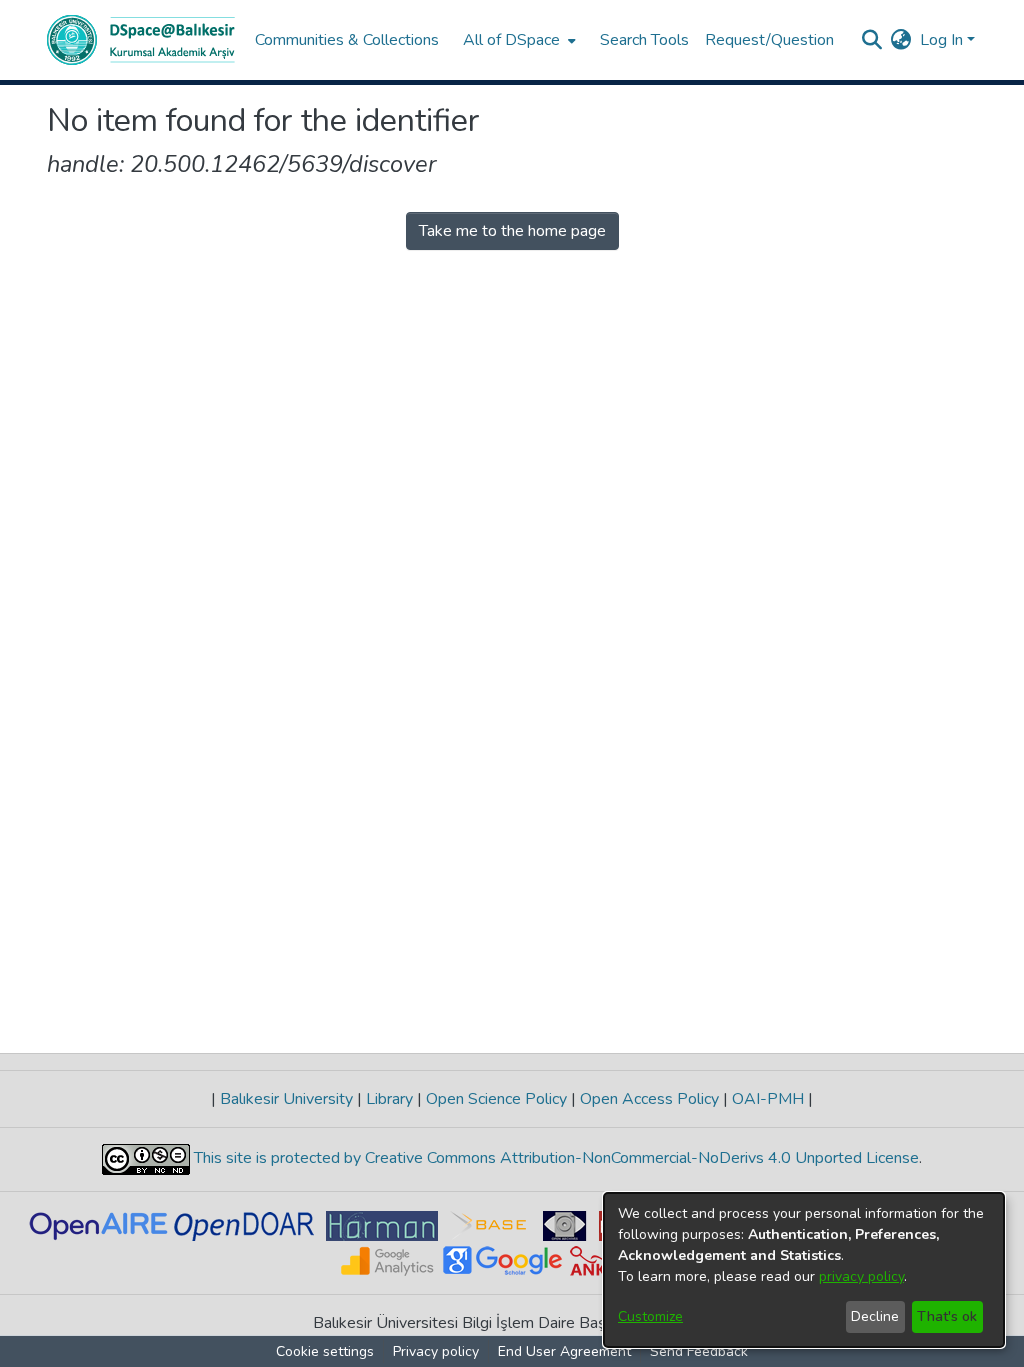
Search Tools (644, 40)
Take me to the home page (512, 231)
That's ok (947, 1316)
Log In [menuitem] (941, 40)
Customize (650, 1316)
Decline (875, 1316)
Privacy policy (436, 1351)
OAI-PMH (768, 1099)
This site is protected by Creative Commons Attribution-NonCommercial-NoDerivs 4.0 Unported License (554, 1158)
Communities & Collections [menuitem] (347, 40)
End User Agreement (564, 1351)
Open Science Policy (496, 1099)
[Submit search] (872, 40)
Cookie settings (325, 1351)
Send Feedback (699, 1351)
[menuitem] (517, 40)
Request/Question (769, 40)
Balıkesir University (286, 1099)
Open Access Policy (649, 1099)
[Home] (141, 40)
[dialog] (804, 1270)
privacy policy (861, 1276)
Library (389, 1099)
